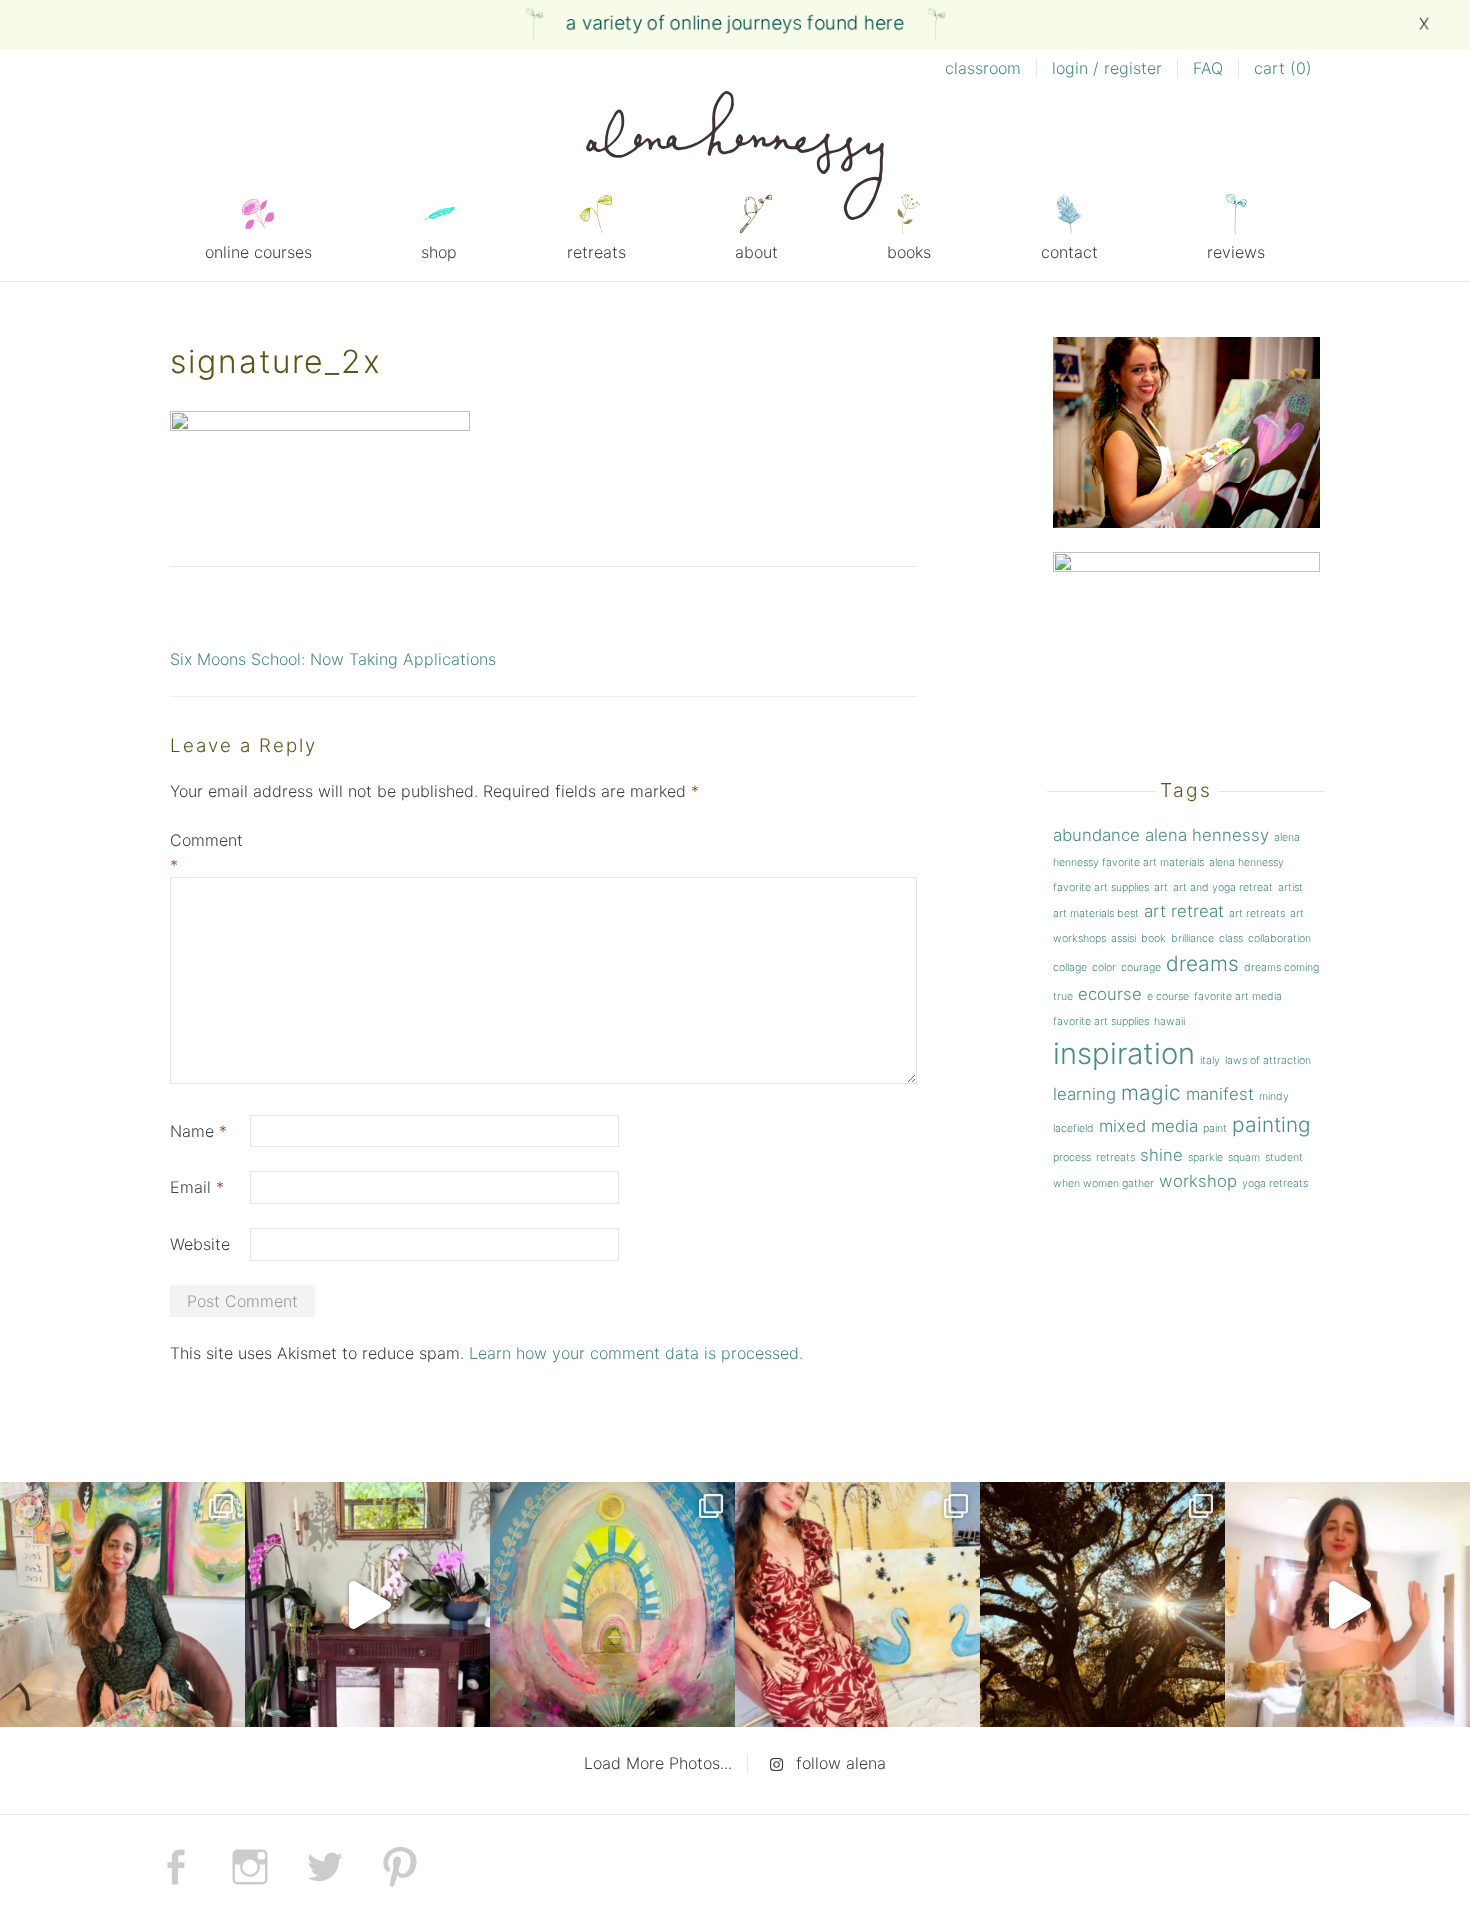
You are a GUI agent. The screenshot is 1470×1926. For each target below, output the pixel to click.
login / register (1107, 68)
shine (1161, 1155)
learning (1084, 1094)
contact (1069, 252)
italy (1210, 1060)
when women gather (1103, 1183)
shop (439, 252)
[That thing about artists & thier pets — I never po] (122, 1604)
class (1231, 938)
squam (1244, 1157)
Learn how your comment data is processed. (636, 1353)
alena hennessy (1207, 835)
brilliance (1192, 938)
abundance (1096, 835)
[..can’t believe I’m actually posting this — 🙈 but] (1347, 1604)
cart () (1283, 68)
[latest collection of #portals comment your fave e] (612, 1604)
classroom (983, 68)
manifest (1220, 1094)
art (1161, 887)
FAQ (1208, 68)
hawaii (1169, 1021)
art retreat (1184, 911)
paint (1215, 1128)
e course (1168, 996)
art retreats (1257, 913)
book (1153, 938)
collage (1070, 967)
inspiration (1124, 1053)
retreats (596, 252)
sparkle (1205, 1157)
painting (1271, 1124)
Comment (206, 852)
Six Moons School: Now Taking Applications (333, 659)
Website (200, 1244)
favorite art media (1238, 996)
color (1104, 967)
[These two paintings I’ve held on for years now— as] (857, 1604)
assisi (1123, 938)
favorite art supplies (1101, 1021)
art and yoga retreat (1223, 887)
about (756, 252)
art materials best (1096, 913)
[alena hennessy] (735, 159)
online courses (258, 252)
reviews (1236, 252)
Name (198, 1131)
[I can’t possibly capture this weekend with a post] (367, 1604)
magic (1151, 1092)
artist (1290, 887)
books (909, 252)
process (1072, 1157)
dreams (1202, 963)
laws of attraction (1268, 1060)
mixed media (1148, 1126)
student (1284, 1157)
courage (1141, 967)
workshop (1198, 1181)
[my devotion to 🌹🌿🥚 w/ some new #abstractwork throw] (1102, 1604)
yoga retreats (1275, 1183)
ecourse (1110, 994)
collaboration (1279, 938)
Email (197, 1187)
